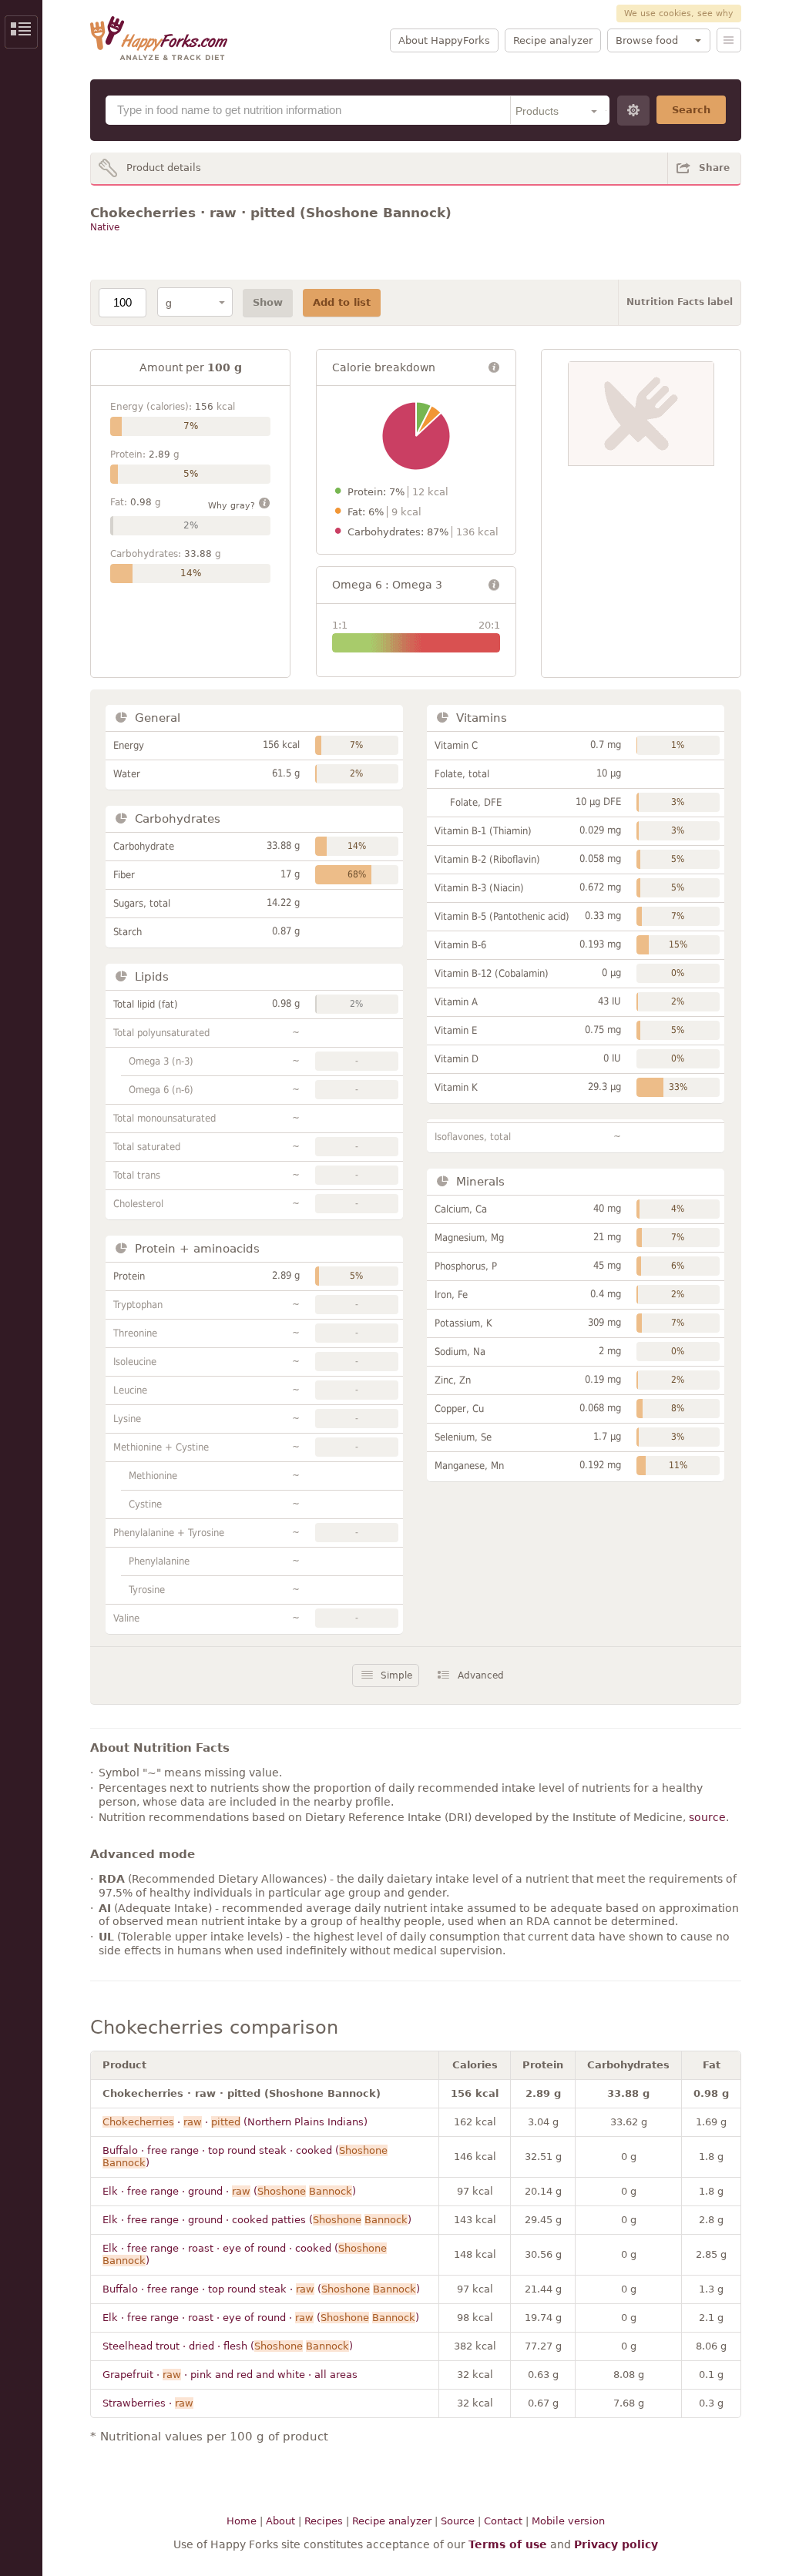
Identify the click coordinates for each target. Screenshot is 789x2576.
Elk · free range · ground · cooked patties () (257, 2220)
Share (714, 168)
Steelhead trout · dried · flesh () (228, 2346)
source (707, 1817)
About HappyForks (444, 40)
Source (458, 2521)
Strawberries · (148, 2403)
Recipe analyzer (553, 40)
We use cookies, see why (679, 13)
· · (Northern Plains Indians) (235, 2122)
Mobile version (568, 2521)
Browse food (647, 40)
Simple (396, 1675)
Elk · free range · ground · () (229, 2191)
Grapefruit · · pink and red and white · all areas (230, 2375)
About (280, 2521)
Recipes (324, 2521)
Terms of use (508, 2544)
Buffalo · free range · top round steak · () (261, 2289)
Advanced (481, 1675)
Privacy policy (616, 2544)
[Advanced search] (633, 111)
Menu (729, 40)
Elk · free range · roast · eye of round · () (261, 2318)
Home (242, 2521)
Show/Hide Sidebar (21, 32)
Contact (503, 2521)
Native (105, 227)
